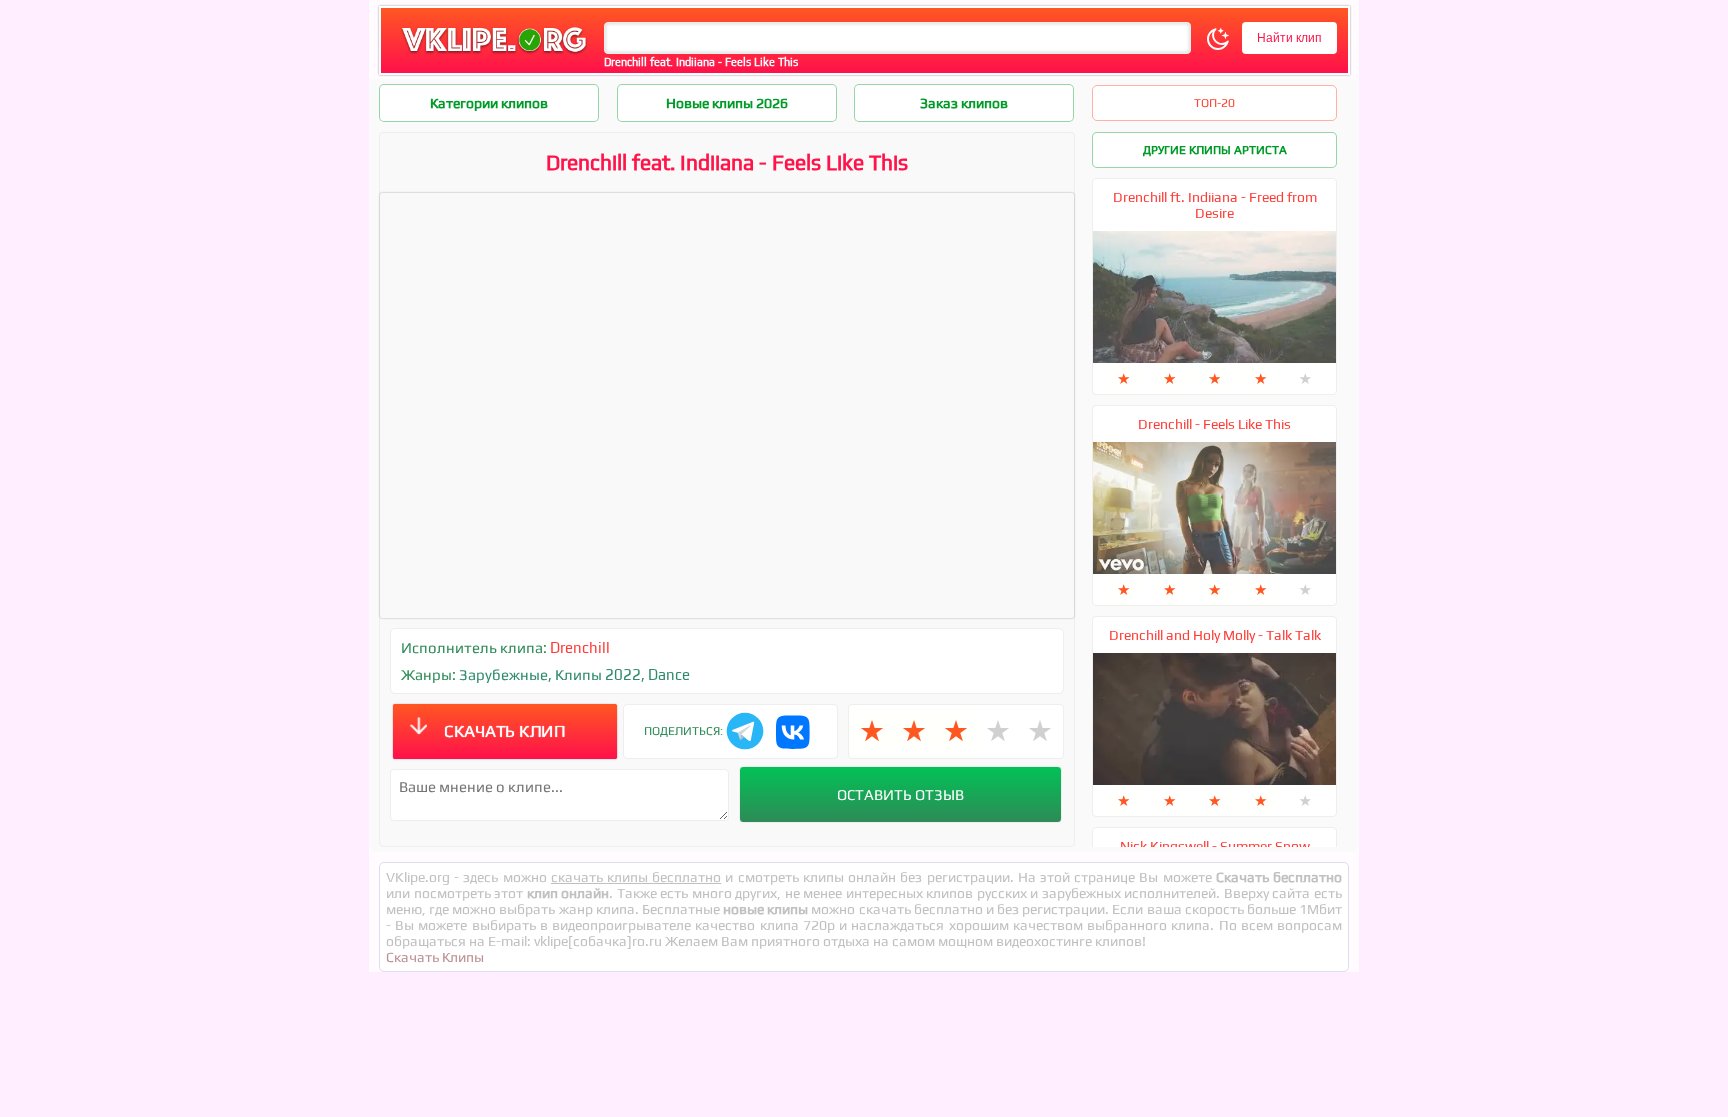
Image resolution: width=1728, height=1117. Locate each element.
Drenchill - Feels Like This (1214, 424)
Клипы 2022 (598, 674)
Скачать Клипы (435, 957)
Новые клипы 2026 (727, 103)
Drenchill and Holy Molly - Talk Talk (1215, 635)
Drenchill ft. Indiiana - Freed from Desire (1215, 205)
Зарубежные (503, 674)
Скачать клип (504, 731)
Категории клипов (489, 103)
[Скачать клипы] (494, 53)
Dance (669, 674)
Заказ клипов (964, 103)
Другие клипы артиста (1215, 150)
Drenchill (580, 647)
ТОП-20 (1214, 103)
